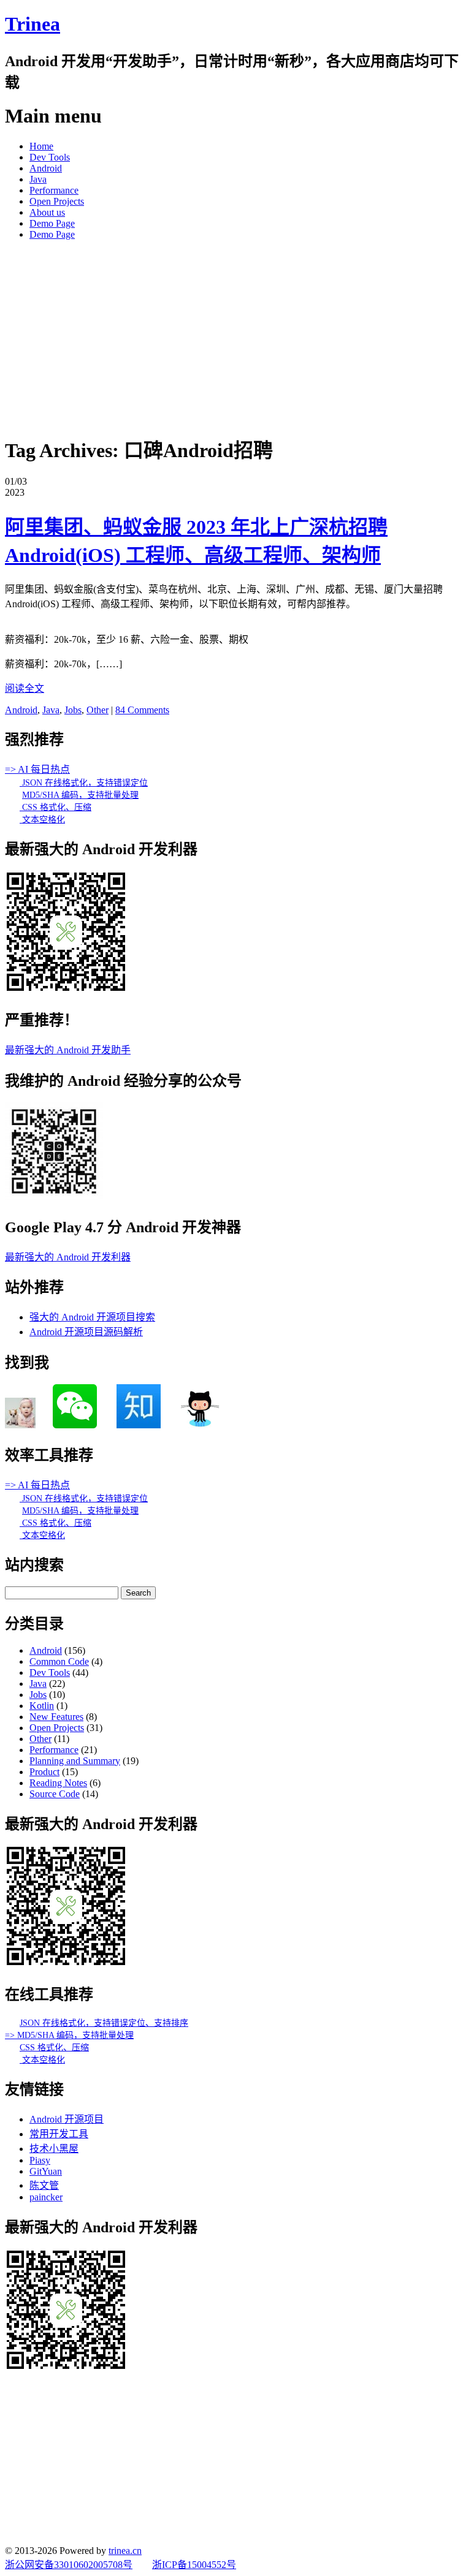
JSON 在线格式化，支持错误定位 (84, 783)
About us (47, 212)
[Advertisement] (235, 336)
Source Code (55, 1794)
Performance (54, 190)
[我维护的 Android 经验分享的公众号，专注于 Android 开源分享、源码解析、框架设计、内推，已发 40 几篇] (54, 1197)
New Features (56, 1717)
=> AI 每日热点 (37, 769)
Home (41, 146)
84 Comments (142, 710)
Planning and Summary (75, 1761)
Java (38, 179)
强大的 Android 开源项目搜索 (92, 1317)
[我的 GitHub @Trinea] (200, 1425)
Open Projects (57, 201)
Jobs (73, 710)
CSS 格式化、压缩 (56, 807)
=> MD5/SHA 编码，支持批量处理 (69, 2035)
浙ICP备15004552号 (194, 2565)
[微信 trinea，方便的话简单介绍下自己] (75, 1425)
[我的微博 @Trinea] (20, 1425)
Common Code (59, 1661)
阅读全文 (25, 688)
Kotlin (42, 1706)
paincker (46, 2197)
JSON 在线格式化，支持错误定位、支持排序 (104, 2023)
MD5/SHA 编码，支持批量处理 (80, 795)
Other (98, 710)
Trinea (33, 24)
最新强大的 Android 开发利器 (68, 1257)
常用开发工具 (59, 2134)
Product (44, 1772)
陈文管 (44, 2185)
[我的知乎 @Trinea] (139, 1425)
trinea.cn (125, 2551)
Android (46, 168)
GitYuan (46, 2171)
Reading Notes (58, 1783)
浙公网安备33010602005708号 (69, 2565)
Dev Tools (50, 157)
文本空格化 (42, 820)
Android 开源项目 (67, 2119)
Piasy (40, 2160)
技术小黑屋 (54, 2149)
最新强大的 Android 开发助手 (68, 1050)
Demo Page (52, 223)
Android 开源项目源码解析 (86, 1332)
